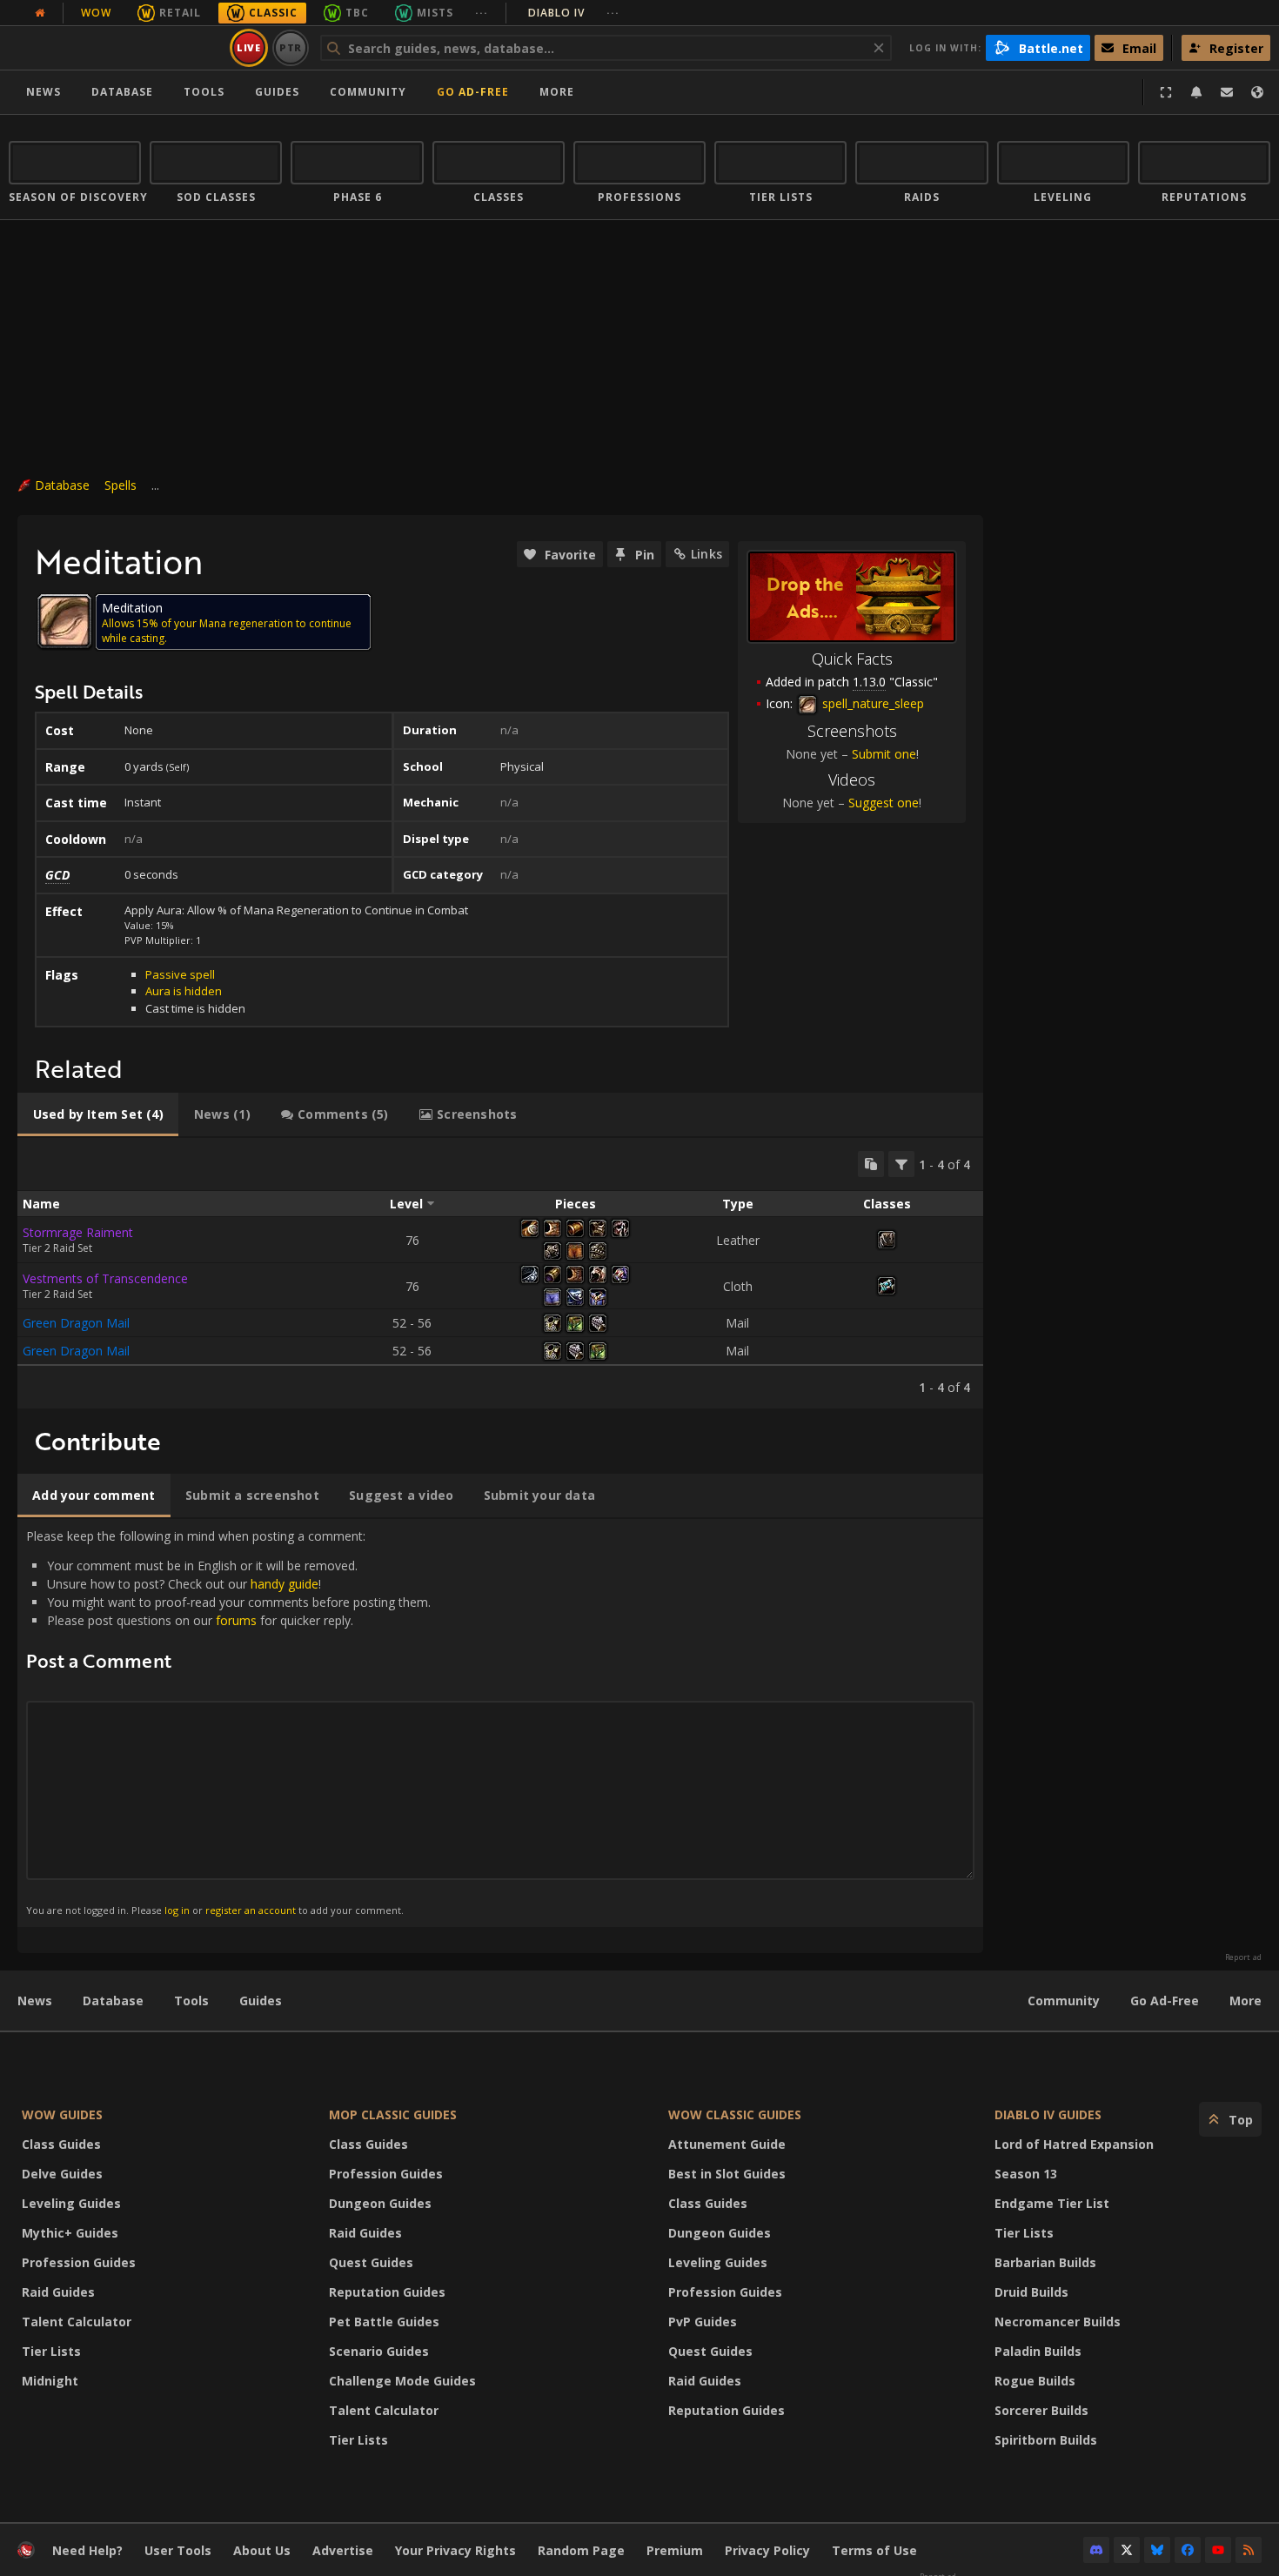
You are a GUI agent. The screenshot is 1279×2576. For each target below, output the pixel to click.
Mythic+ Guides (70, 2233)
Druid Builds (1031, 2292)
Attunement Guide (727, 2144)
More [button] (557, 92)
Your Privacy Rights (455, 2550)
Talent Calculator (77, 2322)
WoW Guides (62, 2114)
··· (482, 13)
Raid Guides (58, 2292)
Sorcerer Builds (1041, 2410)
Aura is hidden (184, 991)
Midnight (50, 2381)
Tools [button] (204, 92)
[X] (1127, 2550)
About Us (262, 2550)
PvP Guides (703, 2322)
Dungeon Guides (380, 2203)
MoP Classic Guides (393, 2114)
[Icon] (64, 621)
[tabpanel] (500, 1273)
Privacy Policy (767, 2550)
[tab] (98, 1114)
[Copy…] (871, 1164)
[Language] (1257, 92)
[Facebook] (1188, 2550)
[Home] (116, 48)
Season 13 (1026, 2174)
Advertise (343, 2550)
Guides (277, 92)
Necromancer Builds (1058, 2322)
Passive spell (180, 974)
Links (706, 554)
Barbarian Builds (1045, 2262)
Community (368, 92)
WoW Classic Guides (735, 2114)
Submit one (884, 754)
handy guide (285, 1584)
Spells (121, 485)
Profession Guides (79, 2262)
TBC (357, 13)
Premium (675, 2550)
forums (236, 1620)
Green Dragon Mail (76, 1323)
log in (177, 1910)
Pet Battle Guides (384, 2322)
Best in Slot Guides (727, 2174)
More (1246, 2001)
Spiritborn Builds (1046, 2440)
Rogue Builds (1035, 2381)
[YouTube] (1218, 2550)
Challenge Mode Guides (402, 2381)
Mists (435, 13)
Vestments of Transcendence (105, 1278)
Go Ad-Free (473, 92)
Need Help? (87, 2550)
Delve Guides (62, 2174)
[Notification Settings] (1196, 92)
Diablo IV (574, 13)
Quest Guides (371, 2262)
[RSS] (1249, 2550)
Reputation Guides (387, 2292)
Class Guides (61, 2144)
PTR (291, 47)
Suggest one (884, 803)
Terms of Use (874, 2550)
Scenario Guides (379, 2351)
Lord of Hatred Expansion (1074, 2144)
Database (122, 92)
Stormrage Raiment (78, 1232)
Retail (180, 13)
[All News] (40, 13)
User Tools (178, 2550)
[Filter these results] (901, 1164)
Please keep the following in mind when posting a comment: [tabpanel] (228, 1722)
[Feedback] (1227, 92)
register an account (251, 1910)
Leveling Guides (71, 2203)
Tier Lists (51, 2351)
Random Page (581, 2550)
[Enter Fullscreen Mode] (1166, 92)
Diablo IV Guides (1048, 2114)
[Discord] (1096, 2550)
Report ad (1243, 1957)
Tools (191, 2001)
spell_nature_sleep (871, 703)
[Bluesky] (1157, 2550)
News (44, 92)
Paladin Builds (1038, 2351)
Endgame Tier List (1052, 2203)
